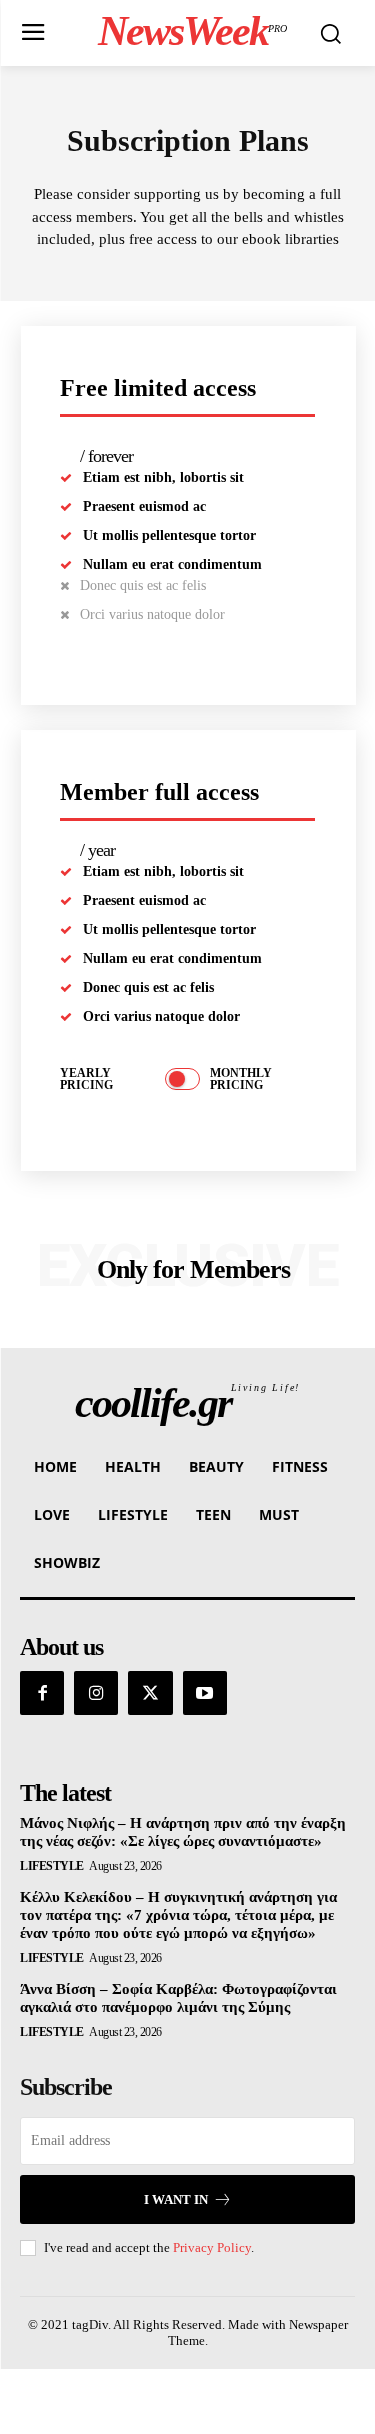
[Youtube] (205, 1693)
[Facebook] (42, 1693)
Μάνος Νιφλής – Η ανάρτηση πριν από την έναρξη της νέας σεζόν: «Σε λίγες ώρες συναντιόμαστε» (183, 1832)
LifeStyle (52, 1866)
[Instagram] (96, 1693)
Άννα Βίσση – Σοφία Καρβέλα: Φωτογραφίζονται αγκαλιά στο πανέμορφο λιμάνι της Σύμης (178, 1998)
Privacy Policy (212, 2247)
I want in (176, 2199)
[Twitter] (150, 1693)
